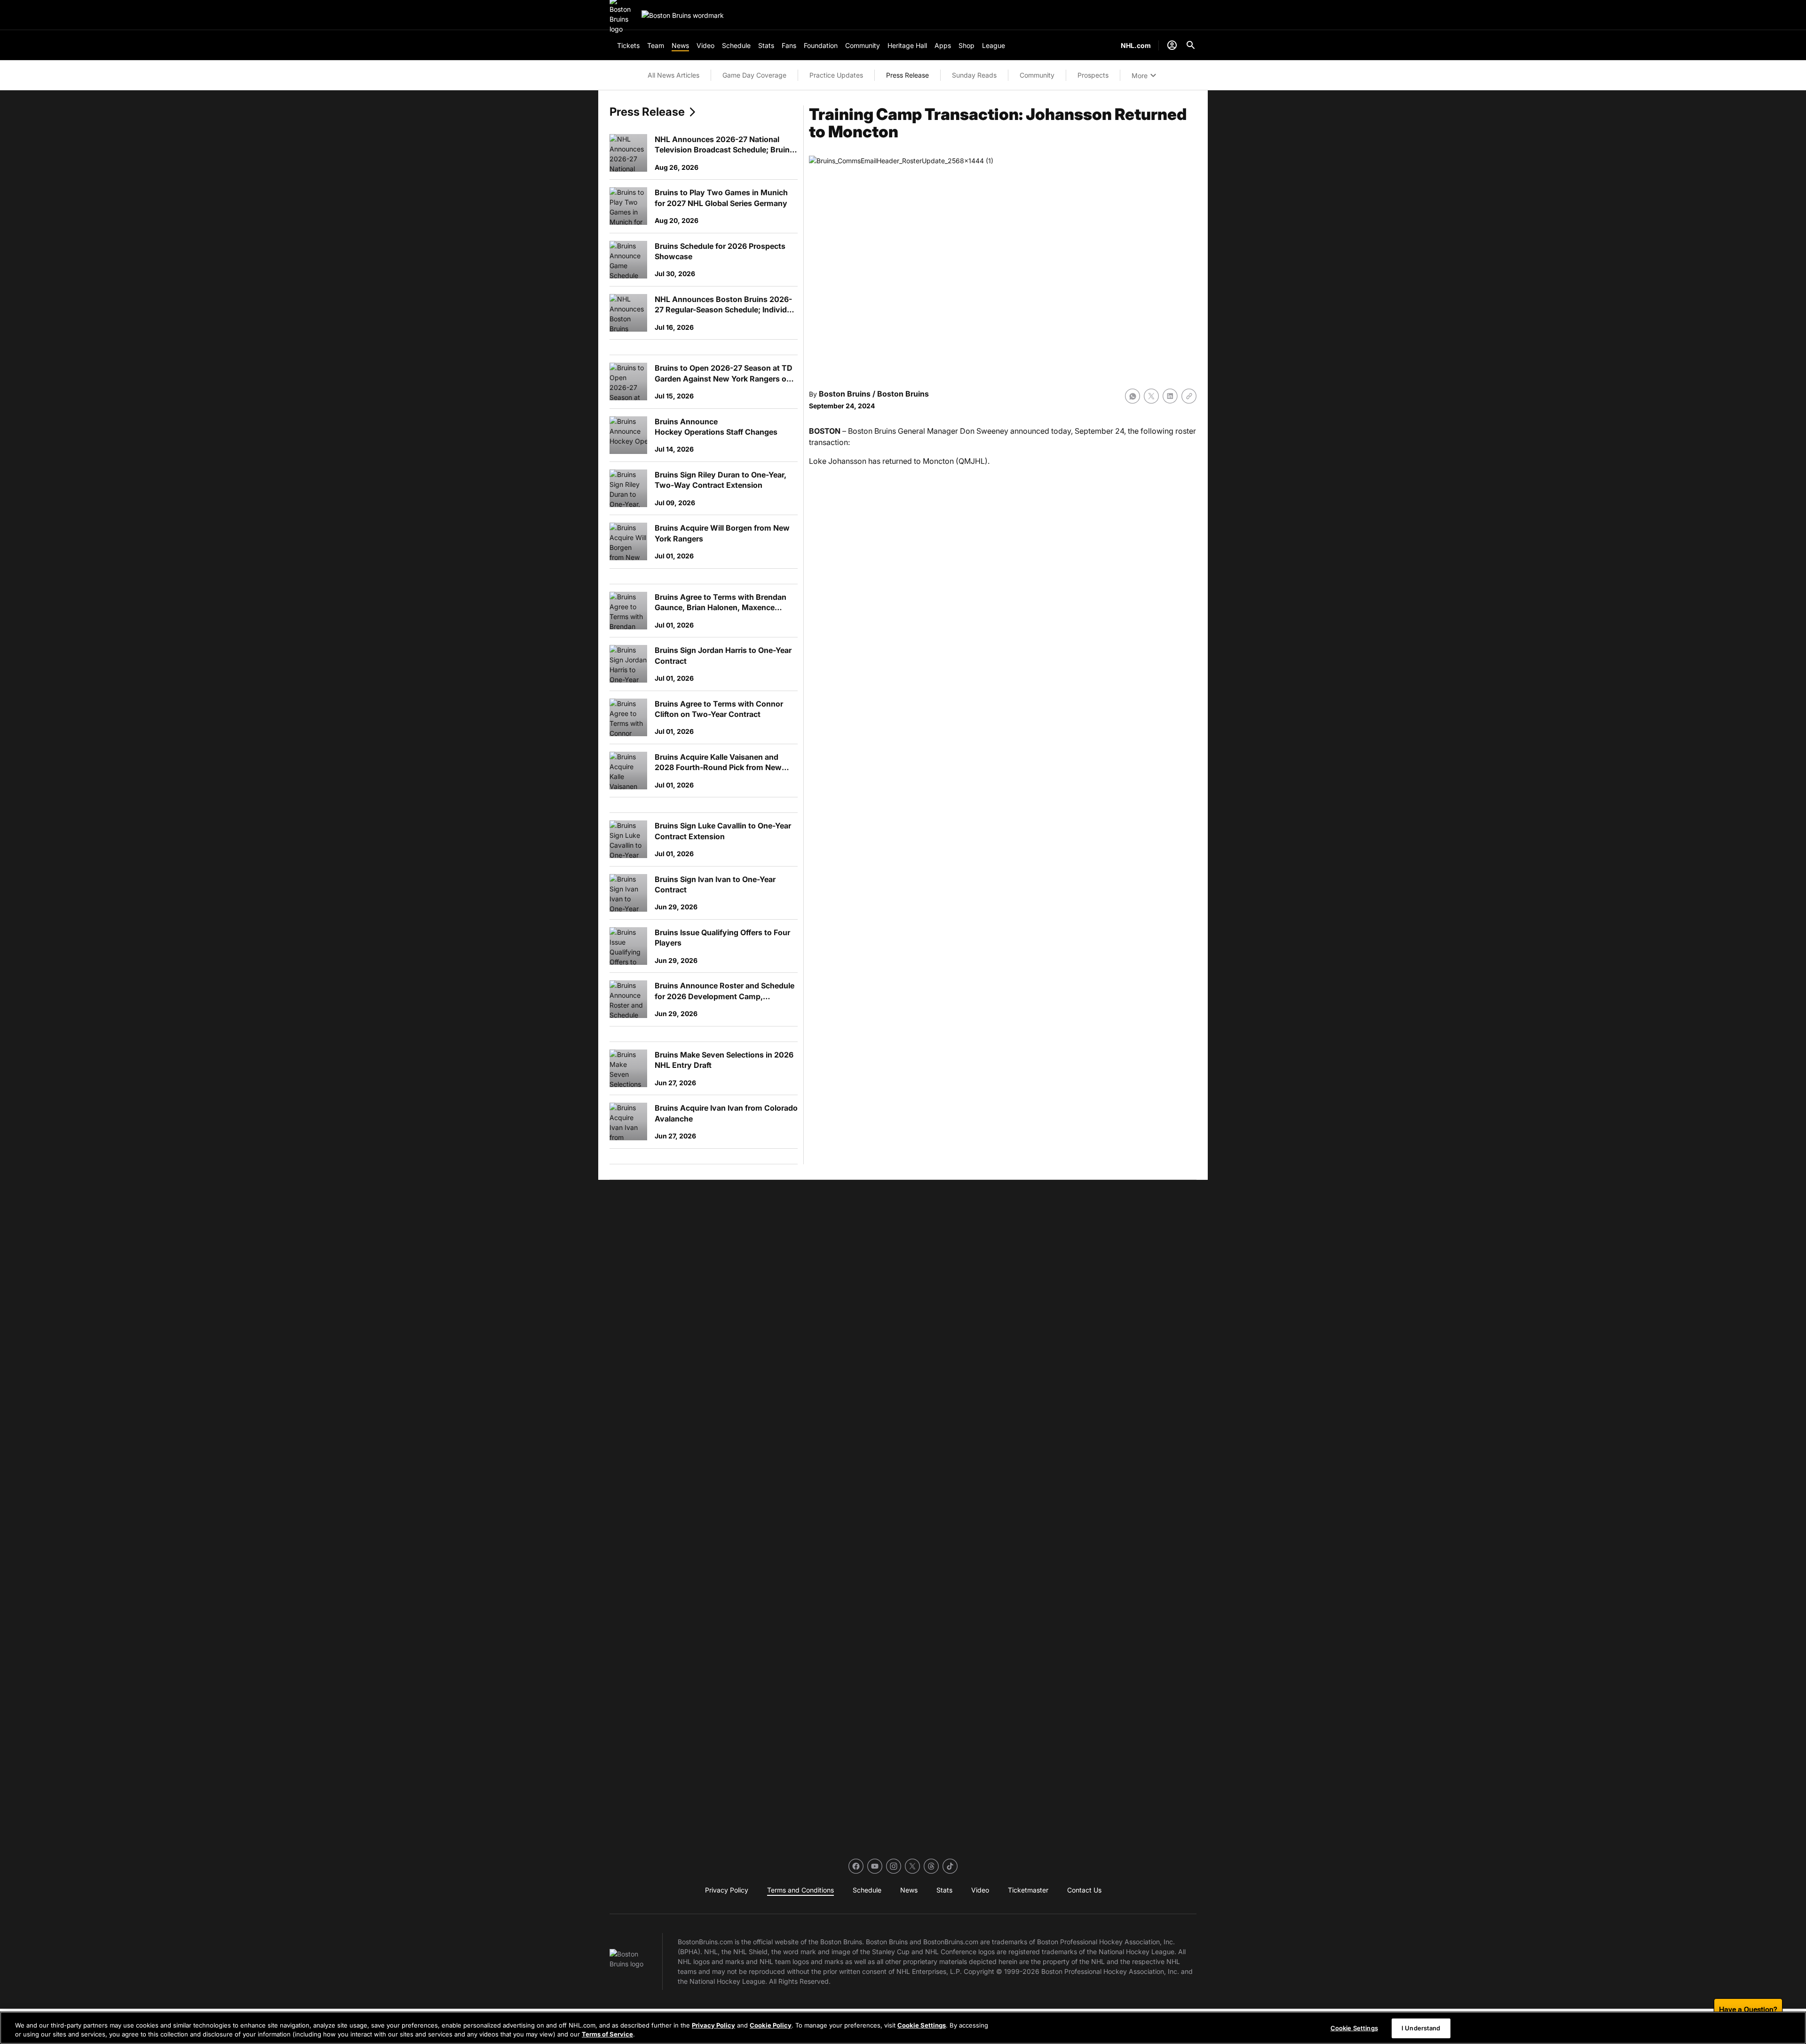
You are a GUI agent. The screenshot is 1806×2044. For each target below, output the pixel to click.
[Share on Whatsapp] (1133, 396)
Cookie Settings (922, 2025)
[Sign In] (1172, 45)
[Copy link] (1189, 396)
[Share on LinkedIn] (1170, 396)
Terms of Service (607, 2034)
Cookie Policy (771, 2025)
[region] (903, 2028)
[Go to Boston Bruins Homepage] (683, 15)
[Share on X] (1151, 396)
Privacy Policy (713, 2025)
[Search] (1191, 45)
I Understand (1421, 2028)
